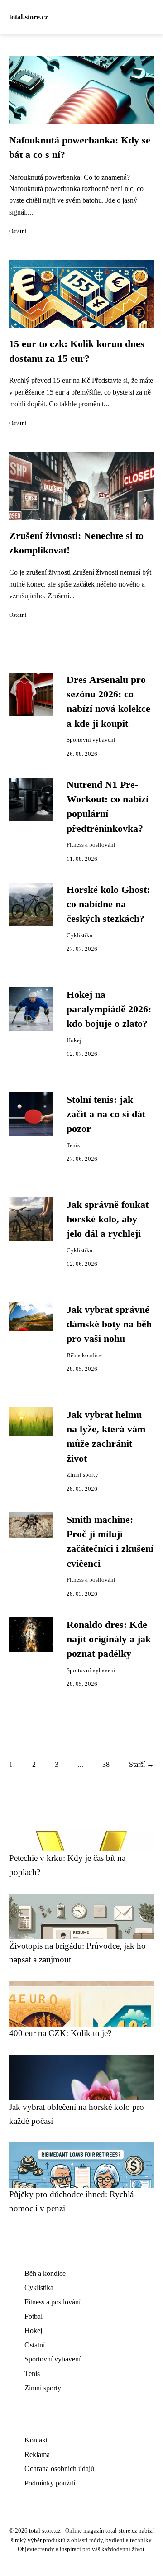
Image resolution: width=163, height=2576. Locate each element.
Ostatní (18, 231)
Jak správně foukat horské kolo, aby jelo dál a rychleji (108, 1219)
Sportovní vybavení (91, 740)
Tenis (73, 1145)
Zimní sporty (82, 1475)
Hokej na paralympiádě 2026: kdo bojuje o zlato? (109, 1009)
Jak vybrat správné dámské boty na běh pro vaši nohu (109, 1324)
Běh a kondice (84, 1355)
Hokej (74, 1040)
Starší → (141, 1764)
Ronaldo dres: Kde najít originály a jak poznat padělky (109, 1639)
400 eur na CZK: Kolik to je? (60, 2033)
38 (106, 1764)
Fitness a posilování (91, 845)
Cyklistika (79, 935)
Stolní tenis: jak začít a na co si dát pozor (106, 1114)
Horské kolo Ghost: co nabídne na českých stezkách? (108, 904)
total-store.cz (29, 17)
